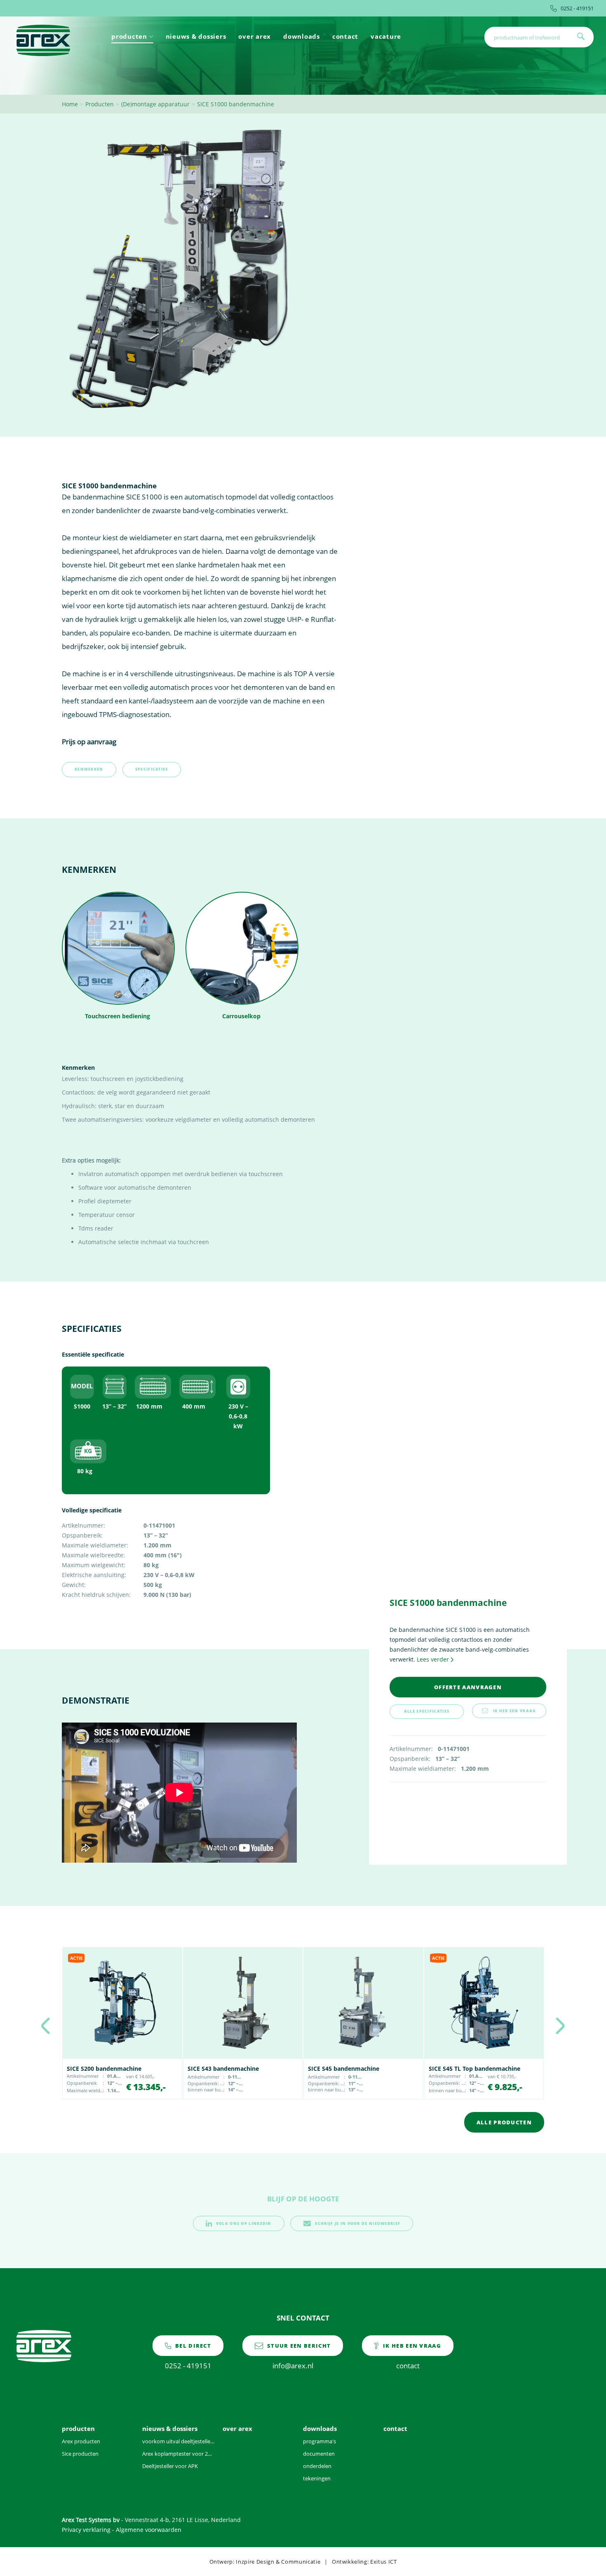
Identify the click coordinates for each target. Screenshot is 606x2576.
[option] (122, 2023)
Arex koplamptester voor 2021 (178, 2454)
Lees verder (433, 1659)
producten (129, 36)
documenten (319, 2454)
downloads (302, 36)
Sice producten (80, 2454)
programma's (319, 2441)
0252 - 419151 (577, 8)
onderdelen (317, 2466)
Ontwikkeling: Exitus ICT (364, 2562)
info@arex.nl (299, 2356)
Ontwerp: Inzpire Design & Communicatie (265, 2562)
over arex (255, 36)
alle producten (504, 2122)
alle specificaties (427, 1711)
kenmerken (89, 769)
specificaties (152, 769)
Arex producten (81, 2441)
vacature (386, 36)
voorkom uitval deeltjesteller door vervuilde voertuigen (178, 2441)
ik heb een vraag (515, 1711)
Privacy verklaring (86, 2530)
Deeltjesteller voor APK (170, 2466)
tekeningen (317, 2478)
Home (70, 104)
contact (345, 36)
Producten (100, 104)
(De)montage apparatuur (155, 104)
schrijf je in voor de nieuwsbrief (358, 2223)
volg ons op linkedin (244, 2223)
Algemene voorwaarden (149, 2530)
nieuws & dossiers (196, 36)
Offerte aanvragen (468, 1687)
